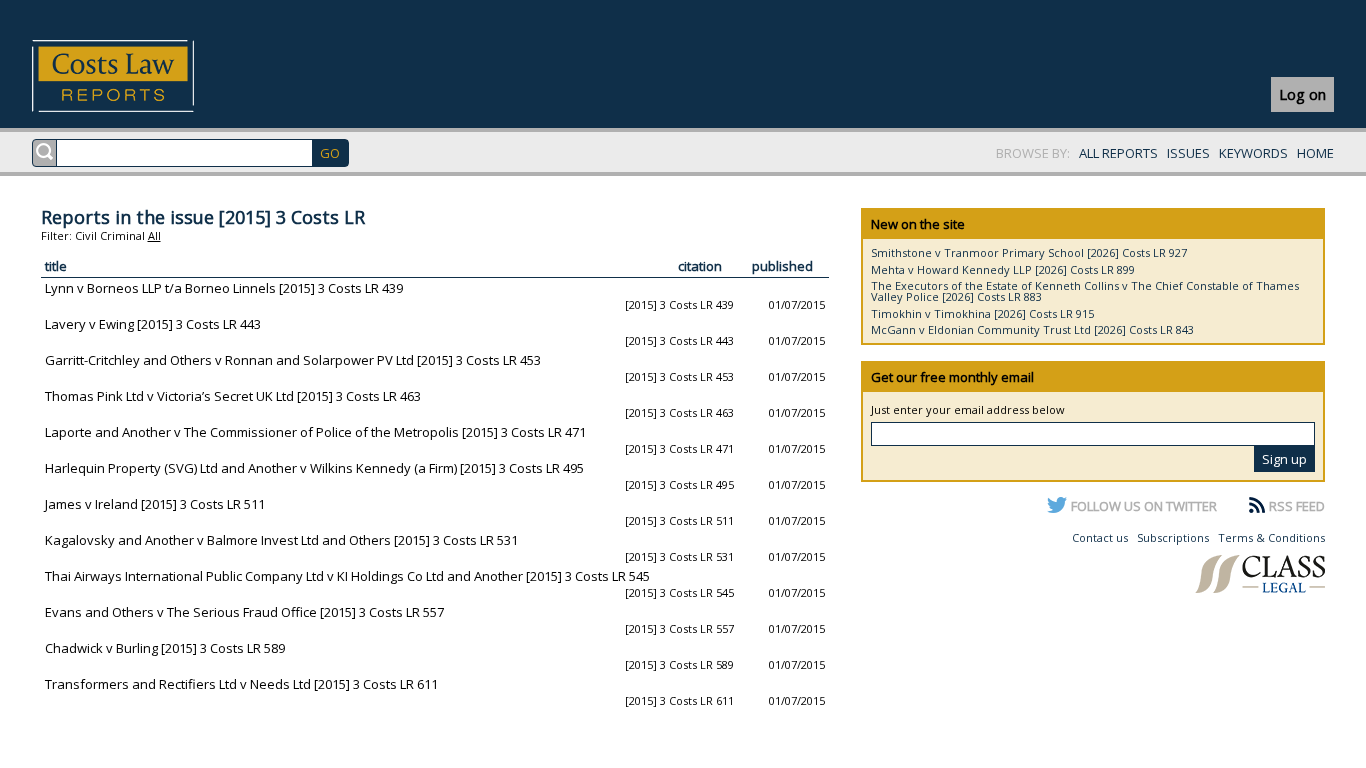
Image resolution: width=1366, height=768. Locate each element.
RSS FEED (1297, 506)
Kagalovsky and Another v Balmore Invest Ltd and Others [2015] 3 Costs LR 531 (281, 540)
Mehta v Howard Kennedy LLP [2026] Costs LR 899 (1003, 269)
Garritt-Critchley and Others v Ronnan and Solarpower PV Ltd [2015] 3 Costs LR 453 (293, 360)
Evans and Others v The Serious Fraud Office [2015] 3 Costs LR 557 (244, 612)
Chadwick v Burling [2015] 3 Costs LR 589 (165, 648)
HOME (1315, 153)
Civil (86, 235)
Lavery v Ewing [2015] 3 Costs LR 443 (153, 324)
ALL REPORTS (1118, 153)
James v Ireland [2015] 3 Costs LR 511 (155, 504)
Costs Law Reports (136, 76)
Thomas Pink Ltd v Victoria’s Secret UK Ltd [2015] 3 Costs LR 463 (233, 396)
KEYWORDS (1253, 153)
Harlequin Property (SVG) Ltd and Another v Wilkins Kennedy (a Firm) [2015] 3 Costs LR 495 (314, 468)
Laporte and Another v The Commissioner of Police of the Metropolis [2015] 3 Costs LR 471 (315, 432)
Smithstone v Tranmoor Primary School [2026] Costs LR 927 (1029, 252)
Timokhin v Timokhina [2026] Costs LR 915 (982, 313)
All (154, 235)
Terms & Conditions (1271, 537)
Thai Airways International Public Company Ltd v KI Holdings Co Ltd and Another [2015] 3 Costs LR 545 (347, 576)
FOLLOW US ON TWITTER (1144, 506)
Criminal (122, 235)
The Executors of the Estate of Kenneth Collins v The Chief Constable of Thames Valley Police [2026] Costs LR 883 (1085, 291)
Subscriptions (1173, 537)
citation (700, 266)
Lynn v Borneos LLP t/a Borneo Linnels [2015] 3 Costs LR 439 (224, 288)
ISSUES (1188, 153)
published (782, 266)
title (56, 266)
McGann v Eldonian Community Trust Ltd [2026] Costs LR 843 (1032, 329)
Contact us (1100, 537)
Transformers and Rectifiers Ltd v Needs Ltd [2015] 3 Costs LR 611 (241, 684)
